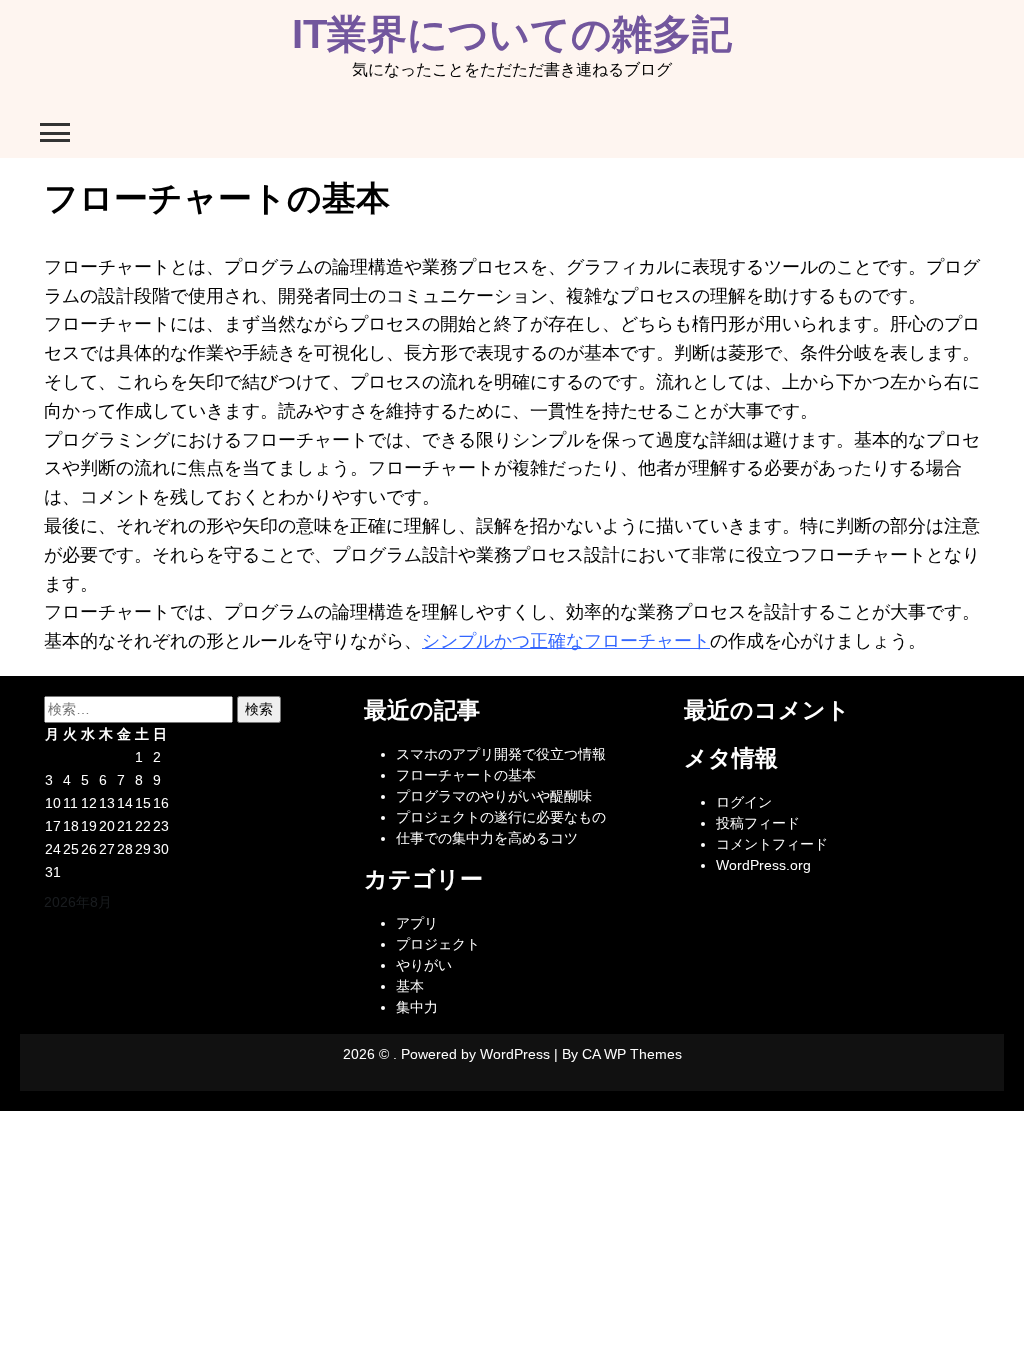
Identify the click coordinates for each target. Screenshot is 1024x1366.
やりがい (424, 965)
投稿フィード (758, 823)
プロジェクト (438, 944)
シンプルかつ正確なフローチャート (566, 641)
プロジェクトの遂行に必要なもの (501, 817)
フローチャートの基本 (466, 775)
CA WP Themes (632, 1054)
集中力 (417, 1007)
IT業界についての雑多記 (512, 34)
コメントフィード (772, 844)
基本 (410, 986)
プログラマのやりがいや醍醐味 (494, 796)
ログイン (744, 802)
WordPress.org (763, 865)
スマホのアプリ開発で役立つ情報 (501, 754)
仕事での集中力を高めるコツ (487, 838)
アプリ (417, 923)
